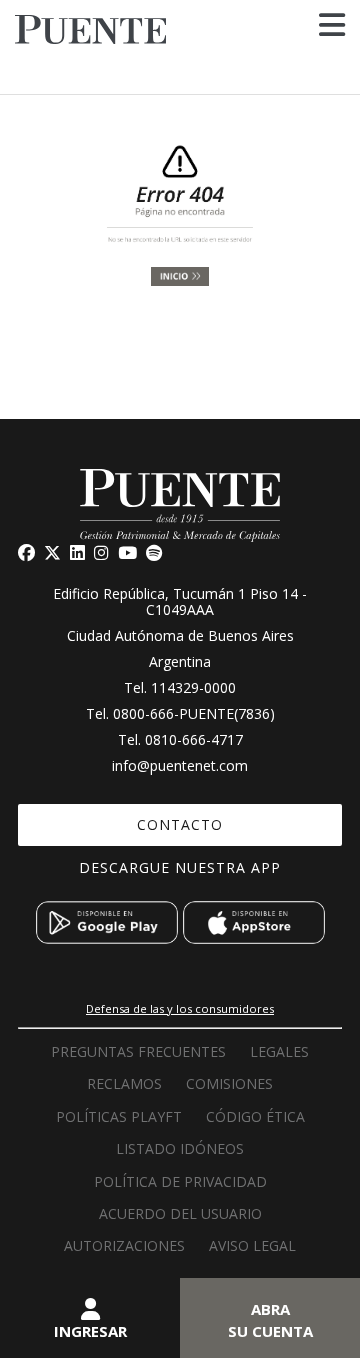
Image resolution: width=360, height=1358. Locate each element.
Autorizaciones (124, 1245)
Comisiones (229, 1083)
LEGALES (279, 1051)
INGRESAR (90, 1331)
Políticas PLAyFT (119, 1116)
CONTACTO (180, 824)
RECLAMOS (124, 1083)
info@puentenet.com (180, 765)
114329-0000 (193, 687)
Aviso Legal (252, 1245)
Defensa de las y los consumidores (180, 1008)
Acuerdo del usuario (180, 1213)
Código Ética (255, 1116)
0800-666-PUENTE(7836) (194, 713)
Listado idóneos (180, 1148)
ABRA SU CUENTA (270, 1320)
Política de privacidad (180, 1181)
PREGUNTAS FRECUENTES (138, 1051)
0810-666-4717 (194, 739)
